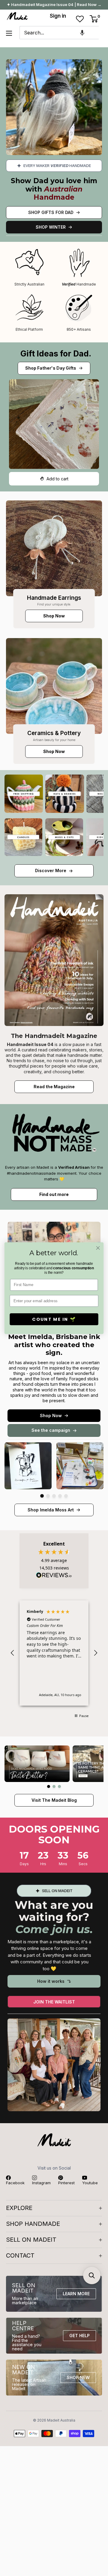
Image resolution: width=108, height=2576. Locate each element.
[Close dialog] (98, 1248)
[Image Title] (54, 548)
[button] (82, 33)
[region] (54, 1653)
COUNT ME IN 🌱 (54, 1319)
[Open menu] (9, 33)
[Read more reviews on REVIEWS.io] (54, 1577)
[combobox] (59, 33)
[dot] (42, 1496)
